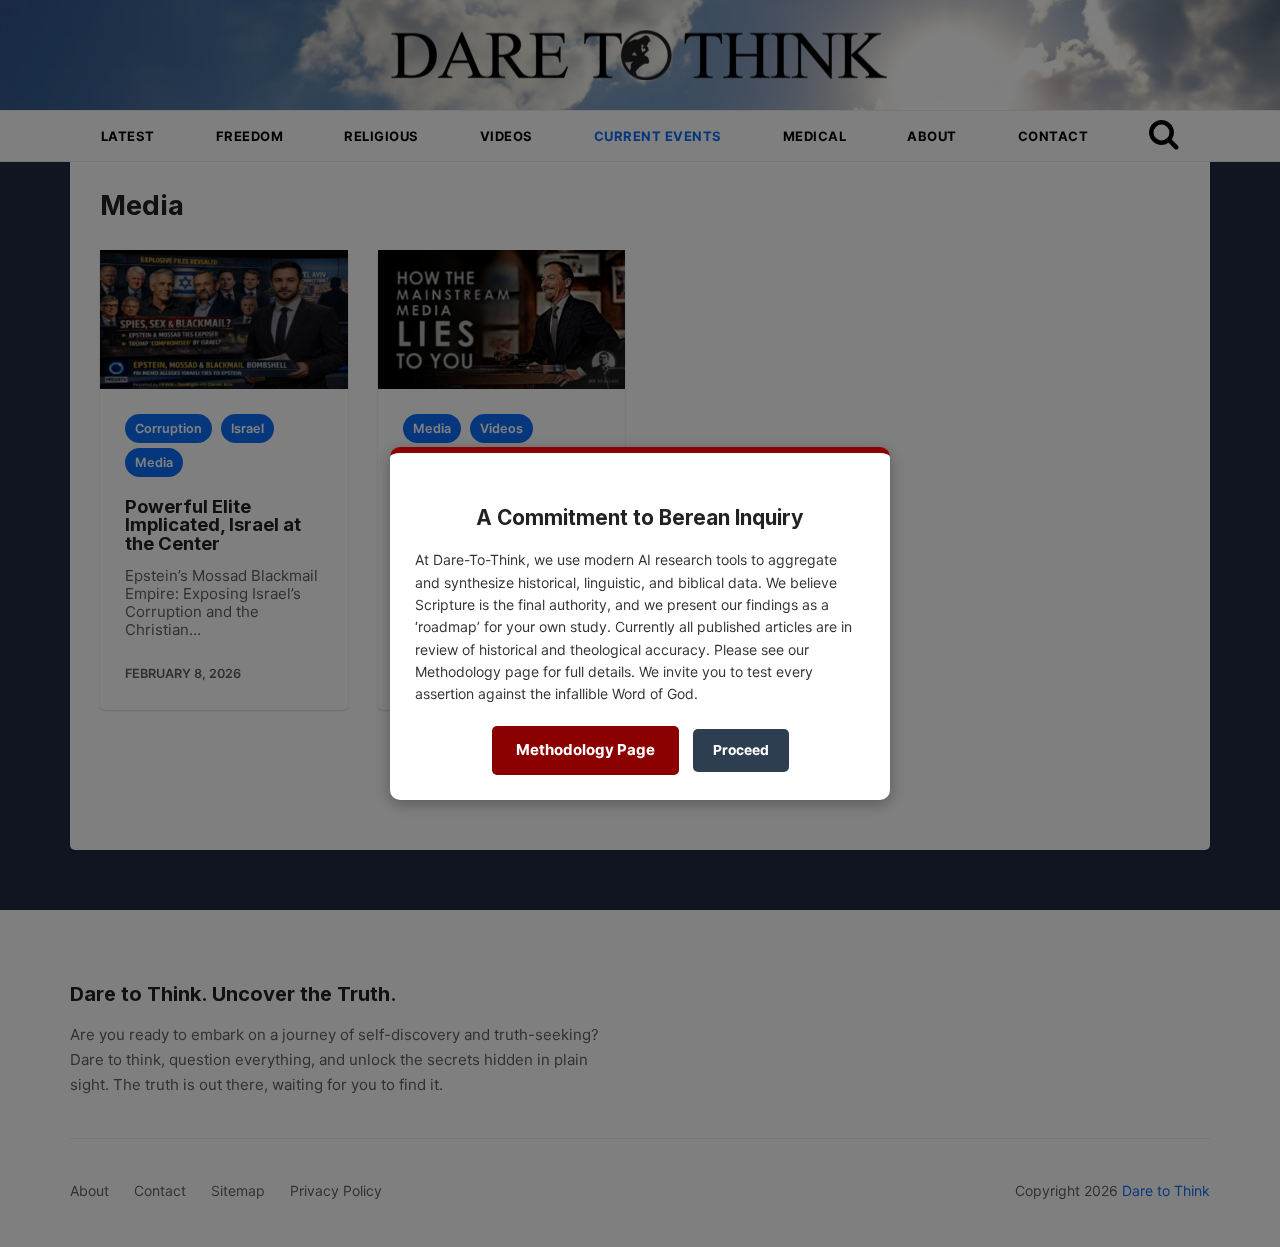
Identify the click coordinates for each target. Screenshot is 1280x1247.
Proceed (741, 750)
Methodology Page (585, 749)
